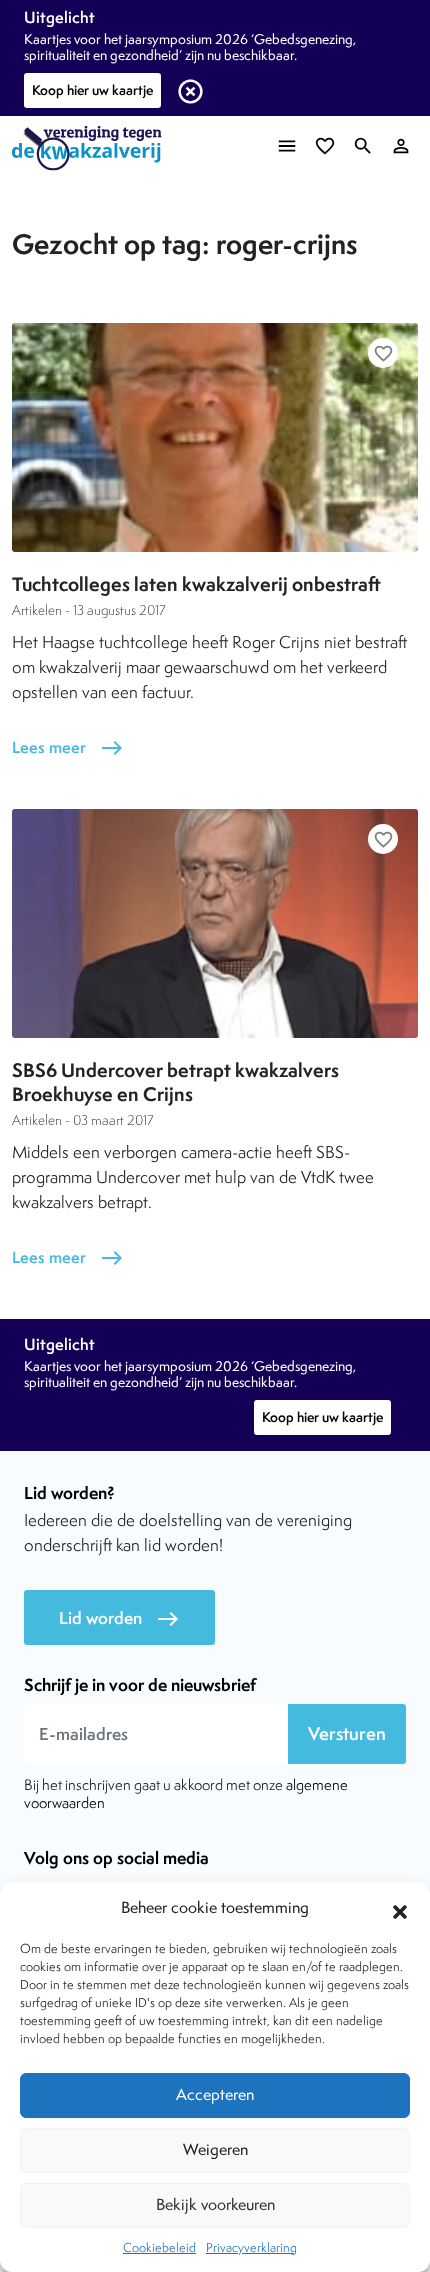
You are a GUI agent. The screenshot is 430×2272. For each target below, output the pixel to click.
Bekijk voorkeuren (215, 2204)
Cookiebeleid (159, 2247)
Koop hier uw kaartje (92, 90)
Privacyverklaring (251, 2247)
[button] (400, 1909)
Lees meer (68, 747)
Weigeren (215, 2149)
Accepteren (215, 2094)
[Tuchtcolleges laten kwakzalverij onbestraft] (215, 437)
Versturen (347, 1733)
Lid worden (119, 1618)
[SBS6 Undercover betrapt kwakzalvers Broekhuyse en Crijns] (215, 923)
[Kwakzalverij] (92, 148)
